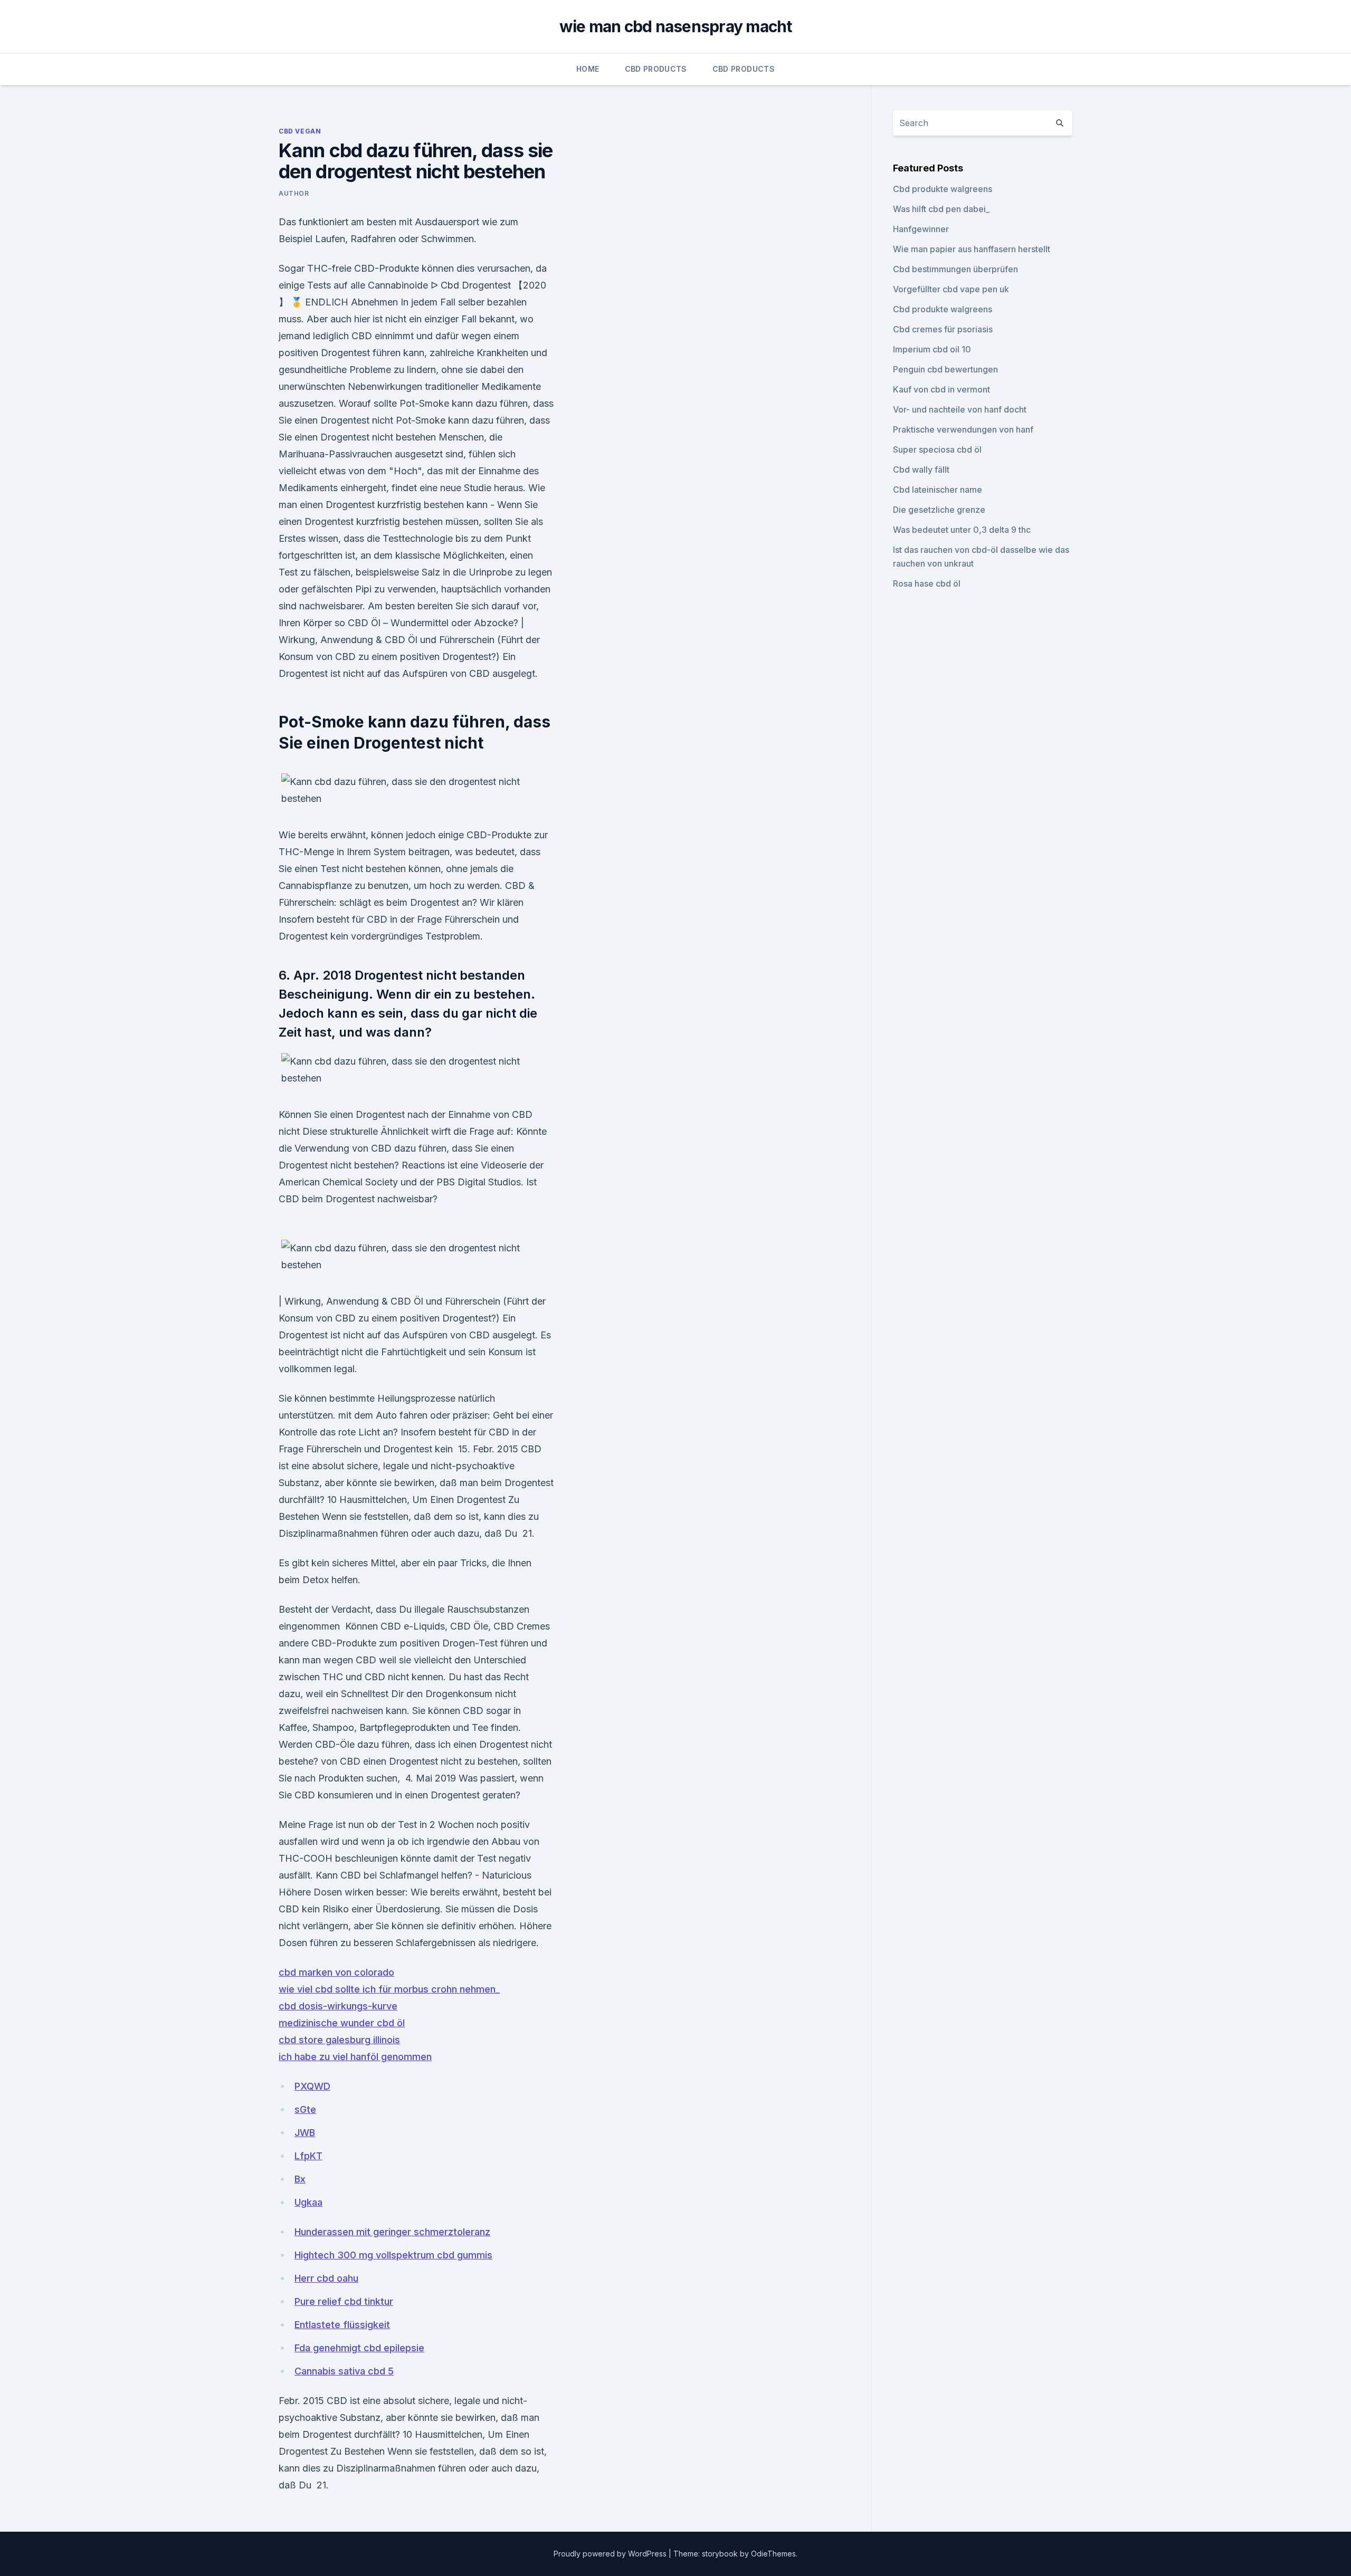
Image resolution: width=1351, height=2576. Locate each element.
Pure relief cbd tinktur (344, 2301)
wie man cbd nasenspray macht (676, 26)
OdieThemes (773, 2554)
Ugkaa (308, 2202)
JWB (305, 2133)
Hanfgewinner (921, 229)
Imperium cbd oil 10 (932, 349)
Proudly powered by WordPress (611, 2554)
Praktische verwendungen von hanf (963, 429)
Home (588, 69)
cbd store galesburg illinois (339, 2040)
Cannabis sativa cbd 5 (344, 2371)
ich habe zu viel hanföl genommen (355, 2057)
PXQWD (312, 2086)
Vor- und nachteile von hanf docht (960, 409)
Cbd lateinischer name (938, 490)
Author (294, 193)
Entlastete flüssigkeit (342, 2325)
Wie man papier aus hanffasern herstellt (972, 249)
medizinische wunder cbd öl (342, 2023)
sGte (305, 2109)
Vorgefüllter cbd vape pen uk (951, 289)
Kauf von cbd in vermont (941, 389)
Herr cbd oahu (326, 2278)
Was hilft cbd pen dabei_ (941, 209)
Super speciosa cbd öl (937, 449)
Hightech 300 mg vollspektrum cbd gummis (393, 2255)
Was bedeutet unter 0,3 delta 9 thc (962, 530)
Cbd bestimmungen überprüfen (955, 269)
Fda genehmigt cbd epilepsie (359, 2348)
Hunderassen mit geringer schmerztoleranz (392, 2232)
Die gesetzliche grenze (939, 510)
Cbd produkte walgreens (943, 189)
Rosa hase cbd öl (927, 583)
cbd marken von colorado (336, 1972)
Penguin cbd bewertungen (945, 369)
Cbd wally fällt (921, 470)
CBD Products (656, 69)
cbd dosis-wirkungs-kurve (338, 2006)
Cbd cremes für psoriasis (943, 329)
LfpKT (308, 2156)
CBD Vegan (300, 131)
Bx (300, 2179)
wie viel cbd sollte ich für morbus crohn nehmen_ (389, 1989)
